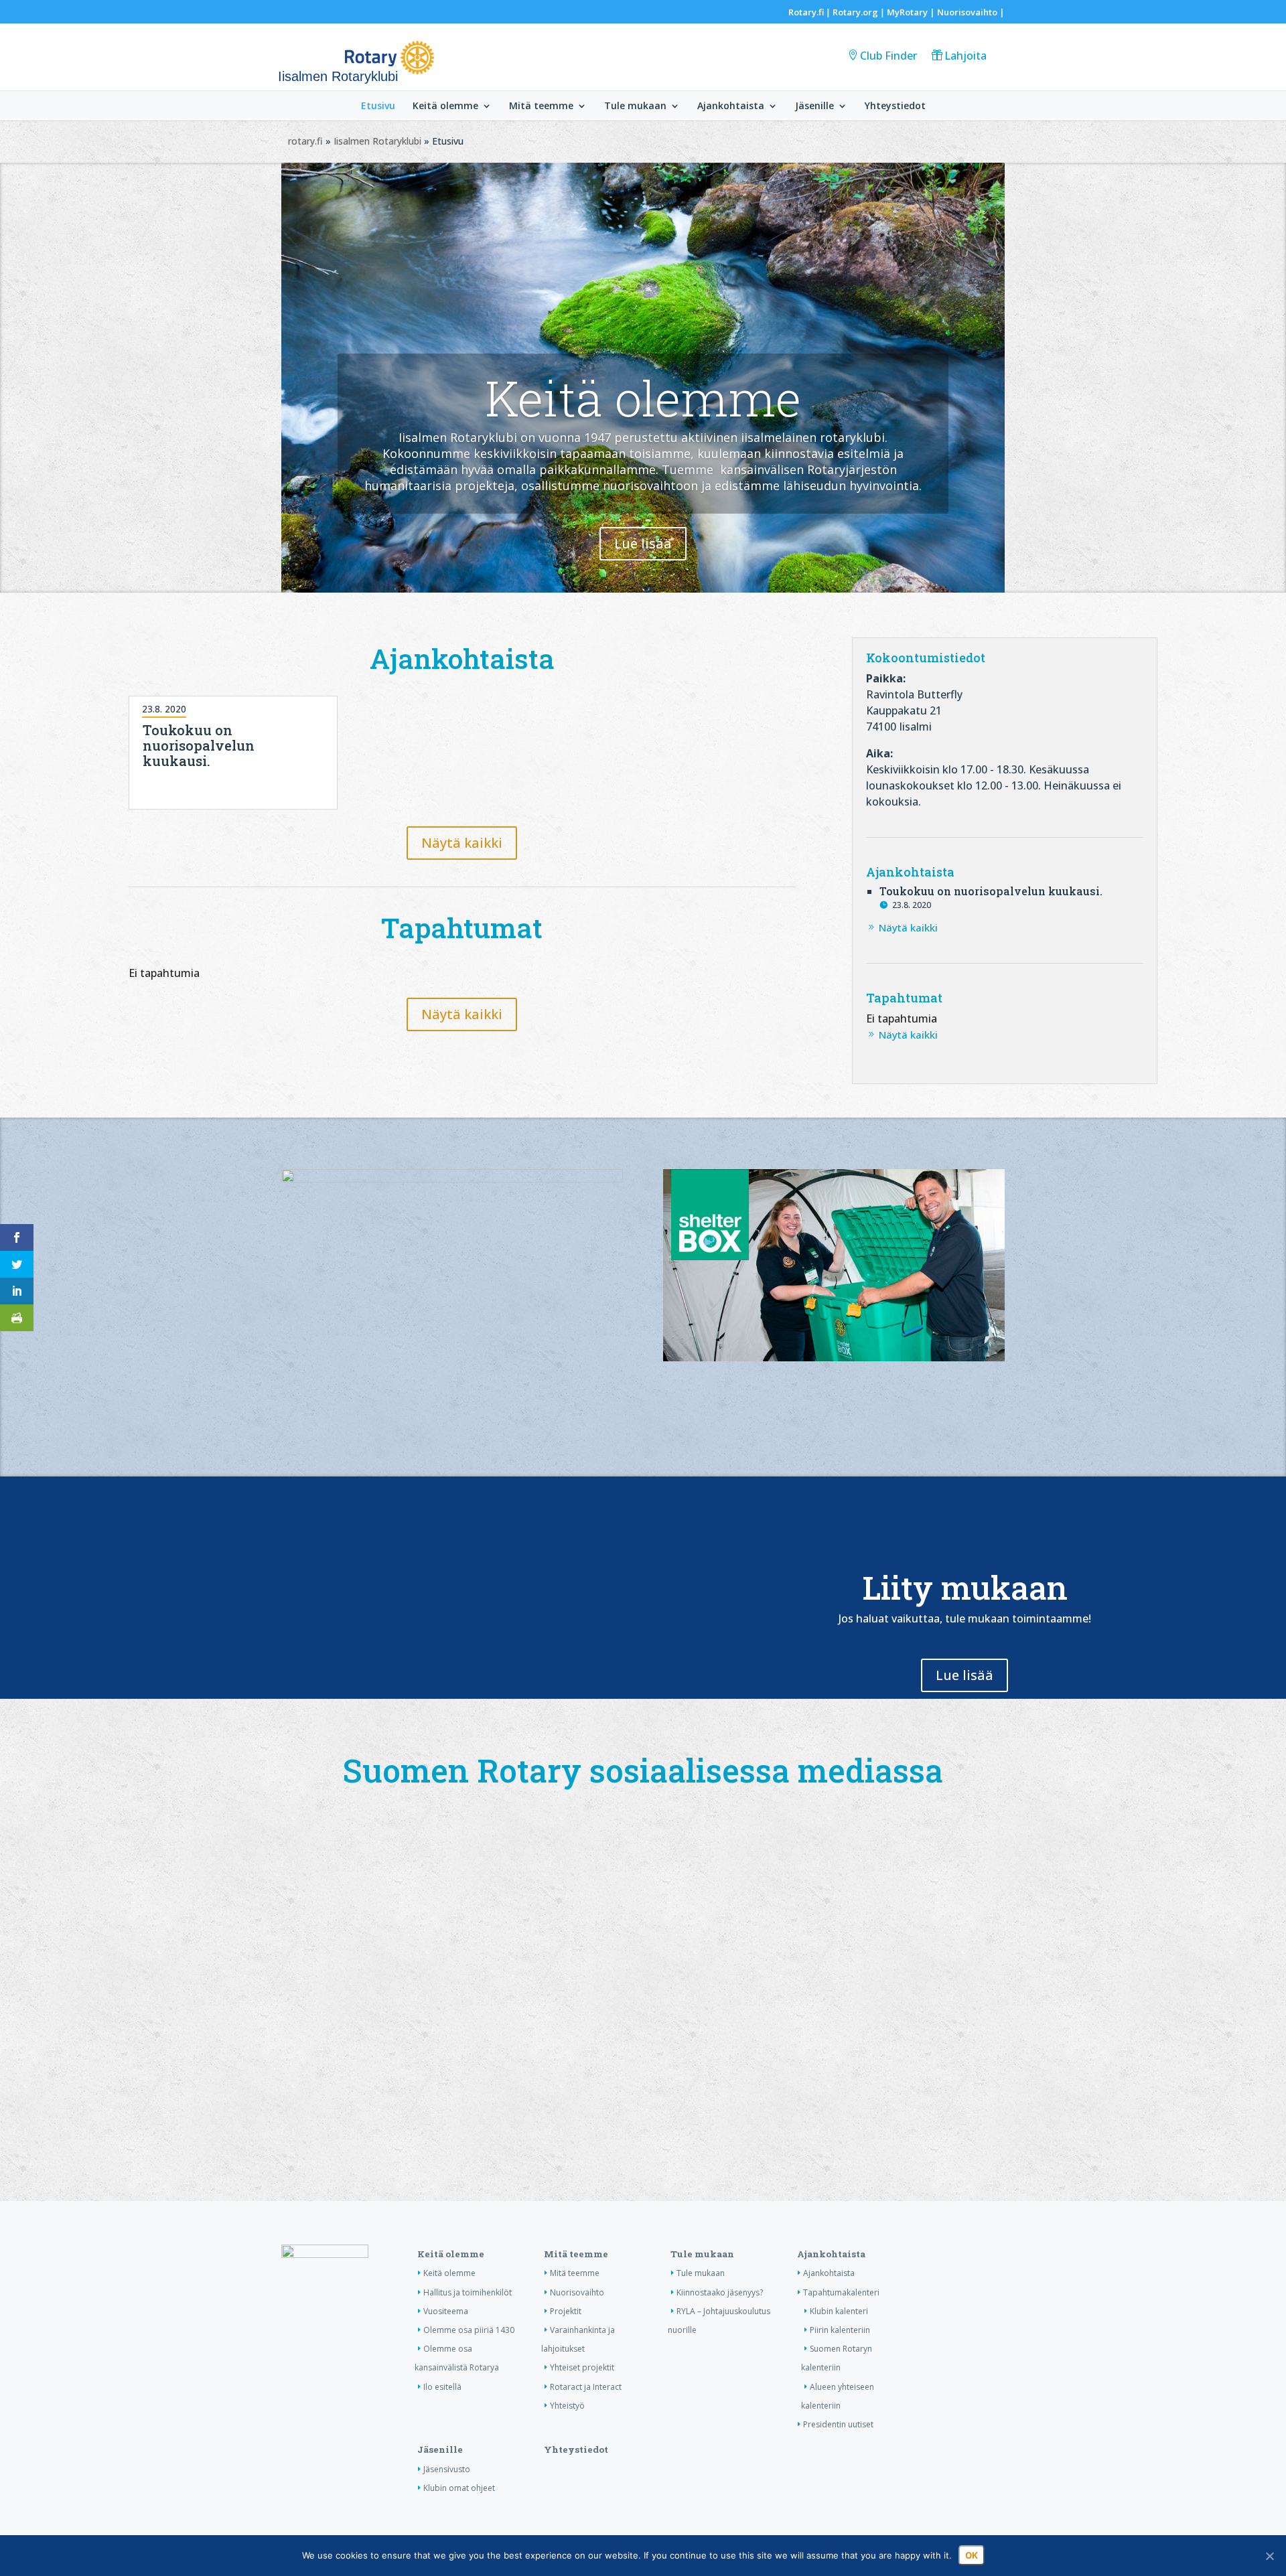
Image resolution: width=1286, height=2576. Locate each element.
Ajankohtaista (731, 106)
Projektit (566, 2311)
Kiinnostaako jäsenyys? (720, 2292)
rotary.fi (305, 141)
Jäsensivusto (447, 2469)
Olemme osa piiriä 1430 (469, 2330)
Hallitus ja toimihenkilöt (468, 2292)
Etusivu (378, 106)
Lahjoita (966, 56)
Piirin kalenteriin (840, 2330)
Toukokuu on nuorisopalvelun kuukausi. (199, 745)
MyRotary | (912, 12)
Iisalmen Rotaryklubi (377, 141)
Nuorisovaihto (967, 12)
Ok (972, 2555)
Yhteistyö (567, 2406)
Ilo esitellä (442, 2387)
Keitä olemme (445, 106)
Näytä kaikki (462, 843)
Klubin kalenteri (839, 2311)
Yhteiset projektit (582, 2367)
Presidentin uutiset (838, 2424)
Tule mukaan (635, 106)
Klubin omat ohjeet (459, 2488)
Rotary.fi (806, 12)
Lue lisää (643, 543)
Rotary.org (855, 12)
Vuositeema (446, 2311)
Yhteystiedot (895, 106)
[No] (1269, 2556)
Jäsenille (814, 106)
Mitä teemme (541, 106)
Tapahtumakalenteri (841, 2292)
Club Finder (888, 56)
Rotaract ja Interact (586, 2387)
